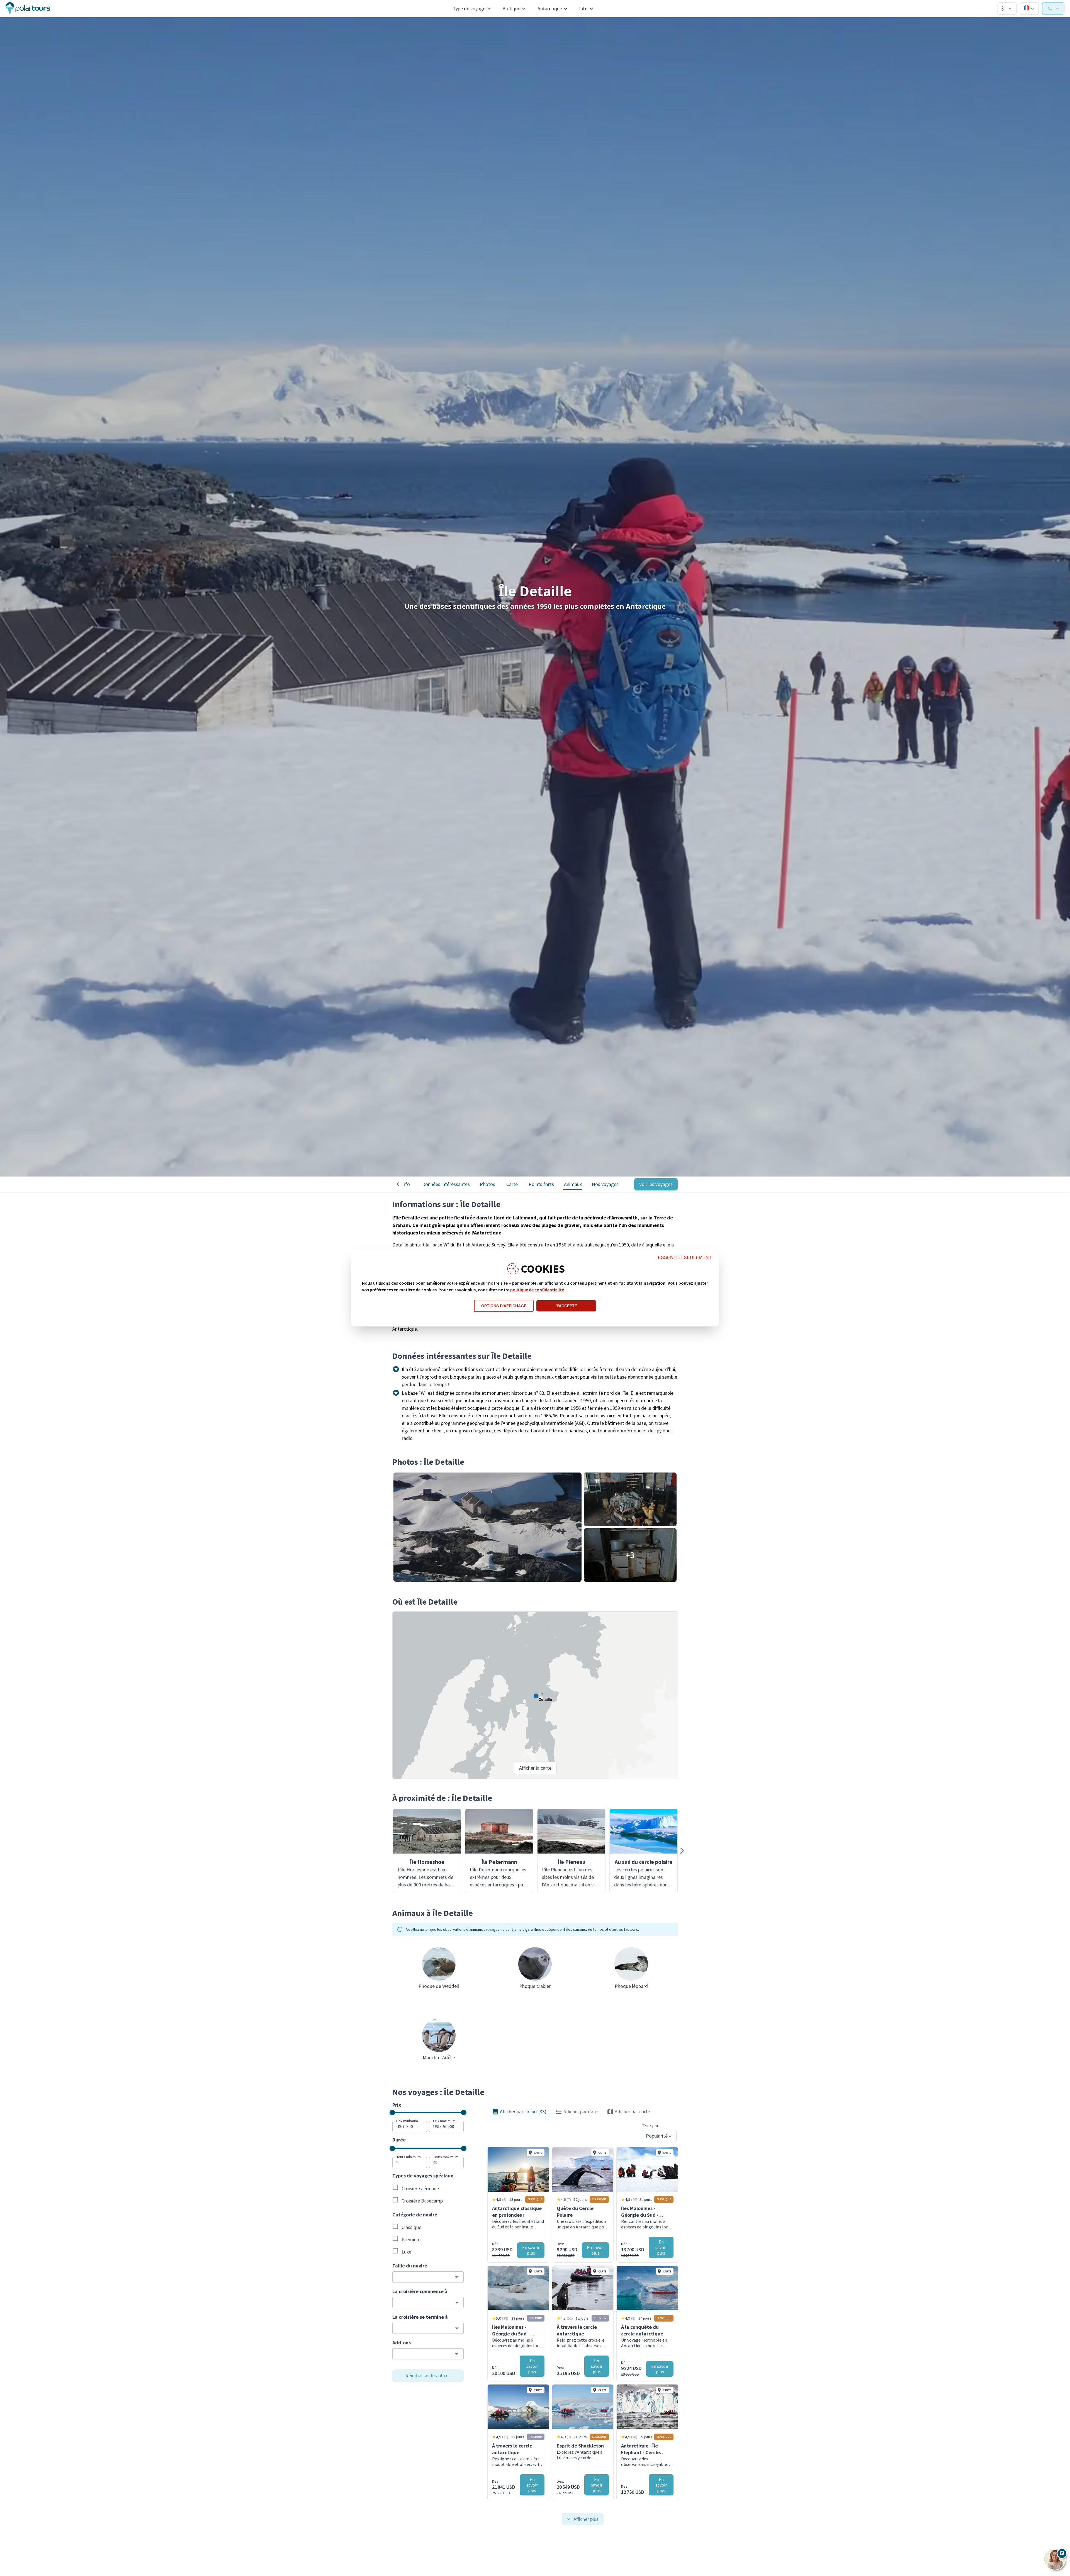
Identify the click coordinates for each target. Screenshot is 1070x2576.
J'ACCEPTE (566, 1306)
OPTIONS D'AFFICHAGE (504, 1306)
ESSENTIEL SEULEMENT (685, 1257)
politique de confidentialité (537, 1290)
